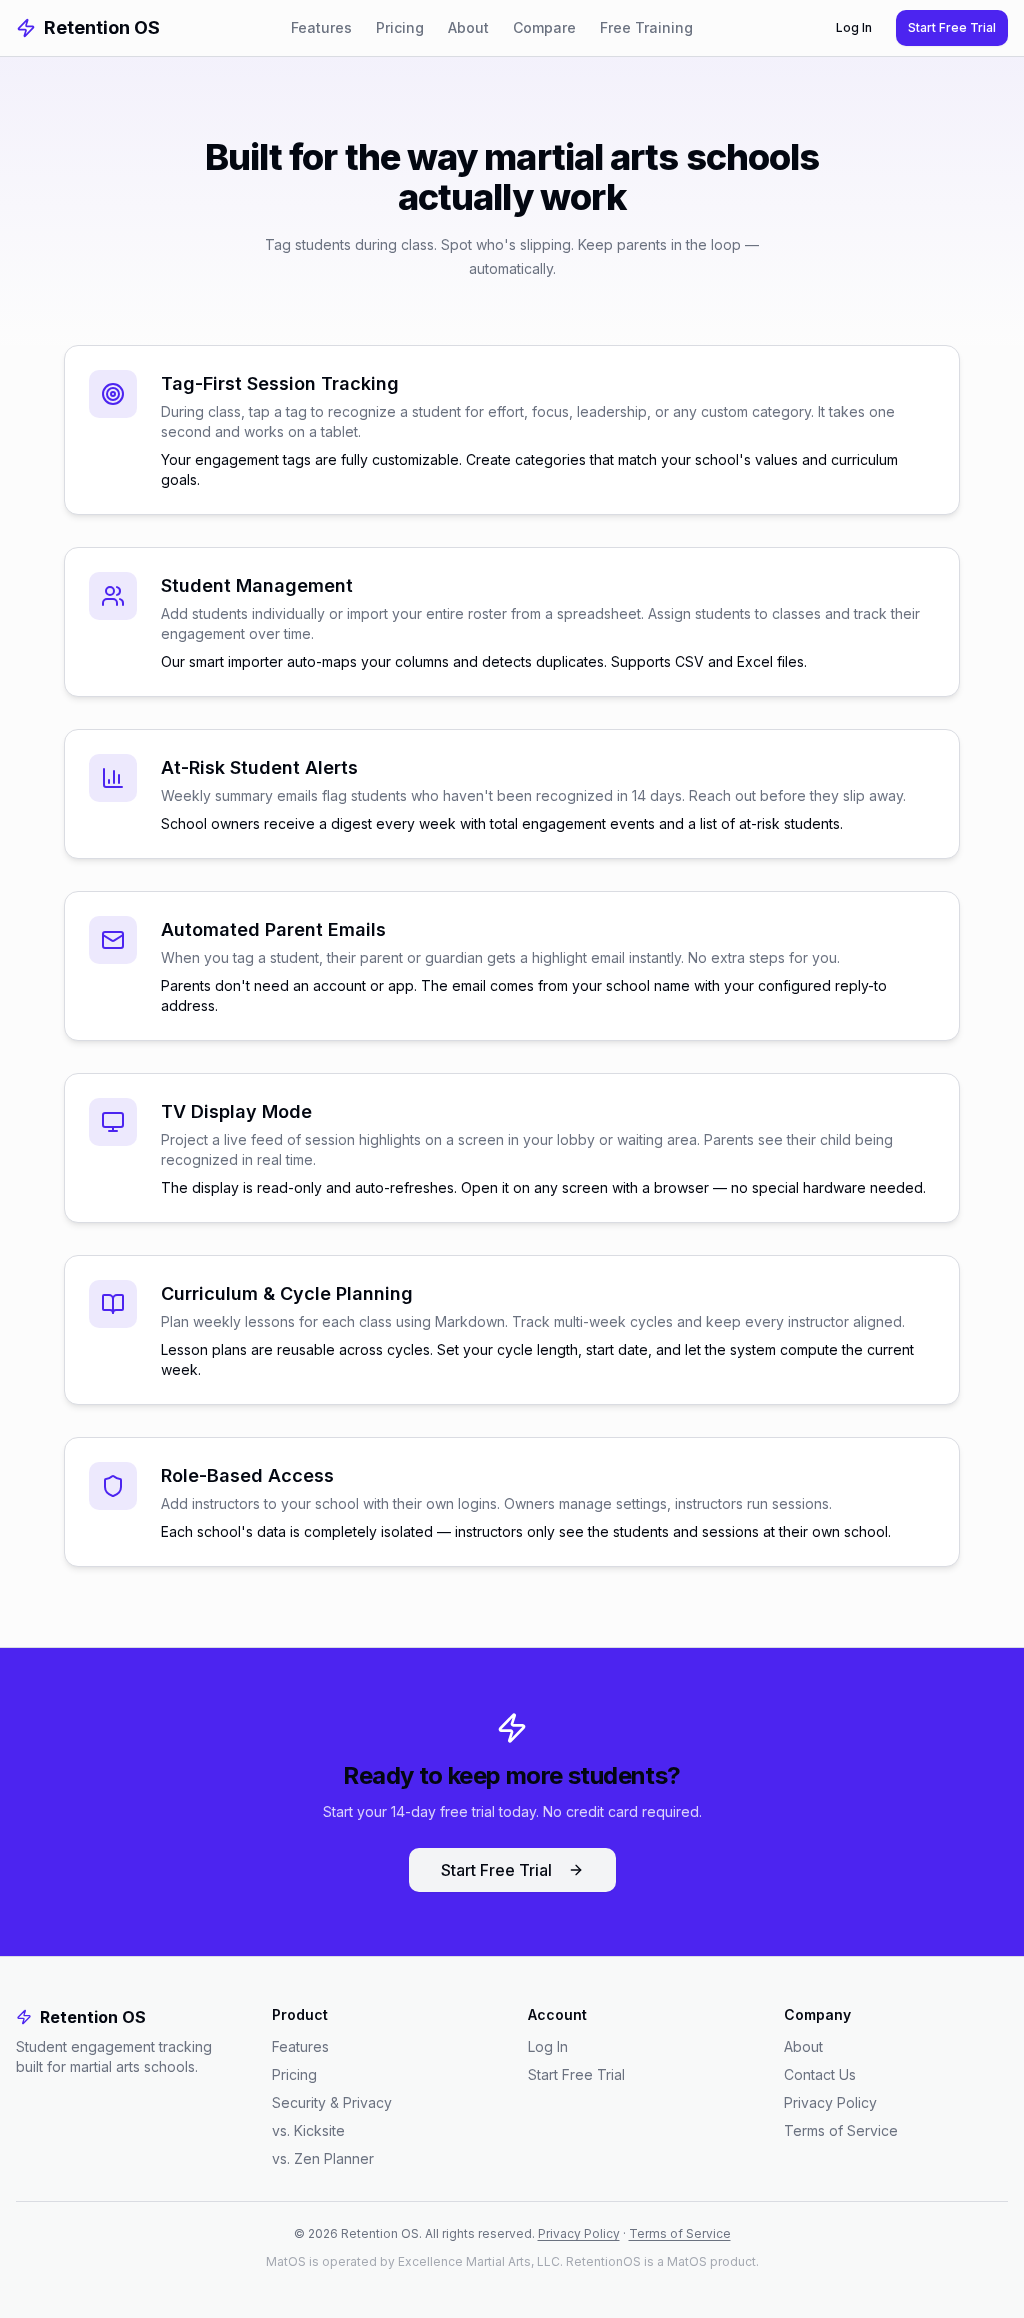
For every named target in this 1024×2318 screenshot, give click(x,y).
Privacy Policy (830, 2102)
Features (321, 27)
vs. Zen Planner (323, 2158)
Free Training (646, 27)
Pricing (400, 27)
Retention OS (102, 27)
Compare (544, 27)
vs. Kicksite (308, 2130)
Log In (854, 27)
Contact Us (820, 2074)
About (468, 27)
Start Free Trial (952, 27)
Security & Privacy (332, 2102)
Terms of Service (841, 2130)
